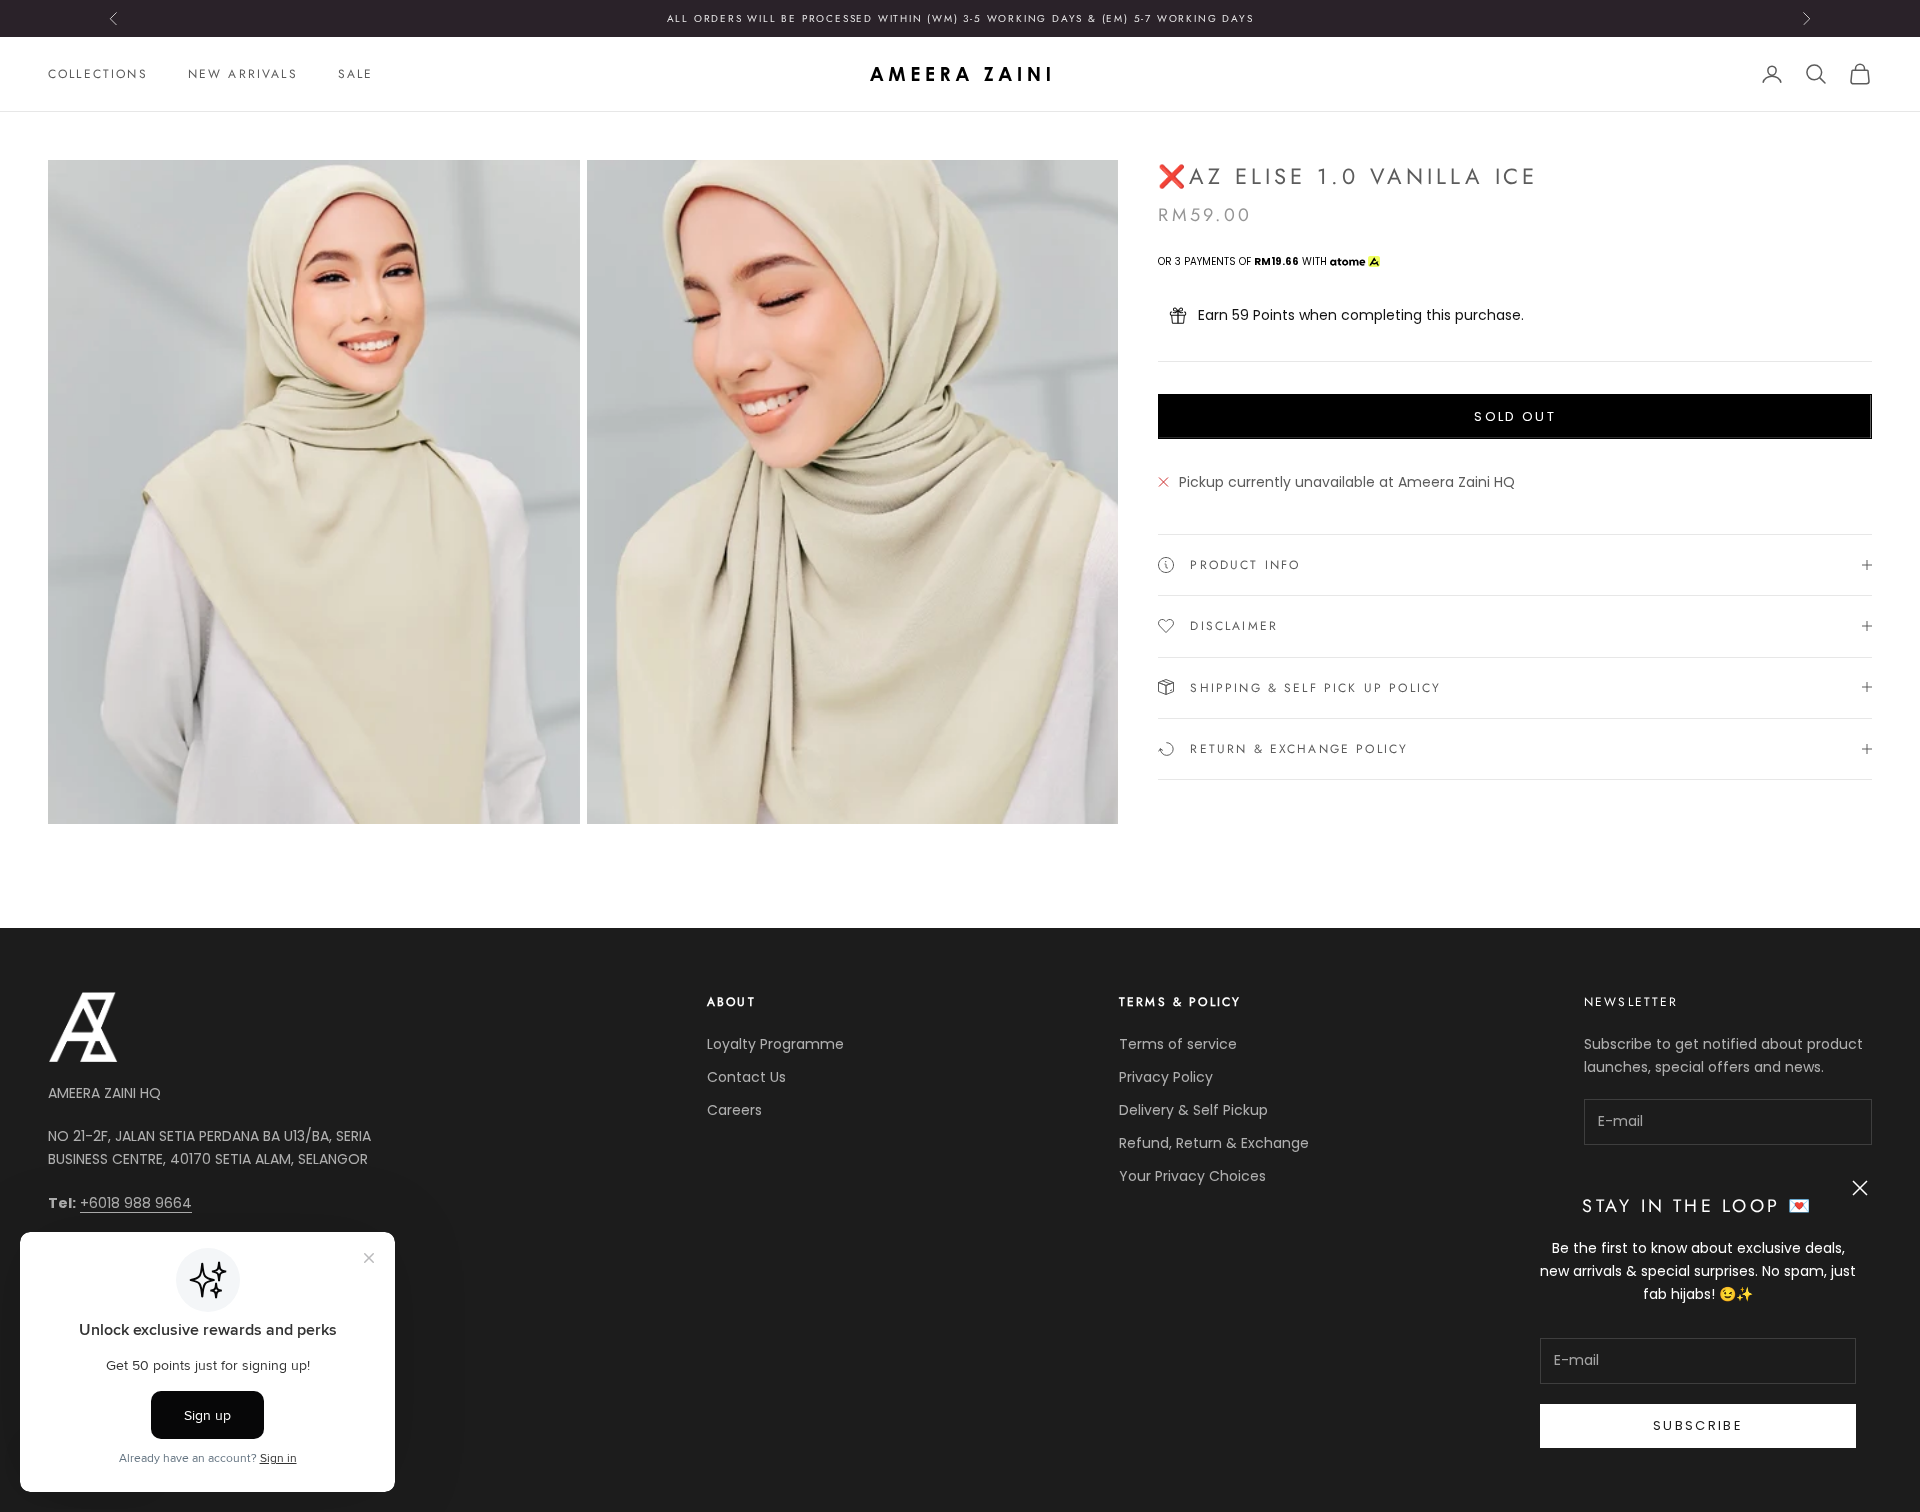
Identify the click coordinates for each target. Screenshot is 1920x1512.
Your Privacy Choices (1192, 1176)
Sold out (1515, 415)
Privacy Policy (1166, 1077)
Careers (734, 1110)
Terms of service (1178, 1044)
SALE (356, 74)
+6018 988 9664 (136, 1203)
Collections (98, 74)
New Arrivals (243, 74)
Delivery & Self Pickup (1193, 1110)
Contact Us (746, 1077)
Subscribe (1698, 1425)
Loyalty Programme (775, 1044)
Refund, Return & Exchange (1214, 1143)
